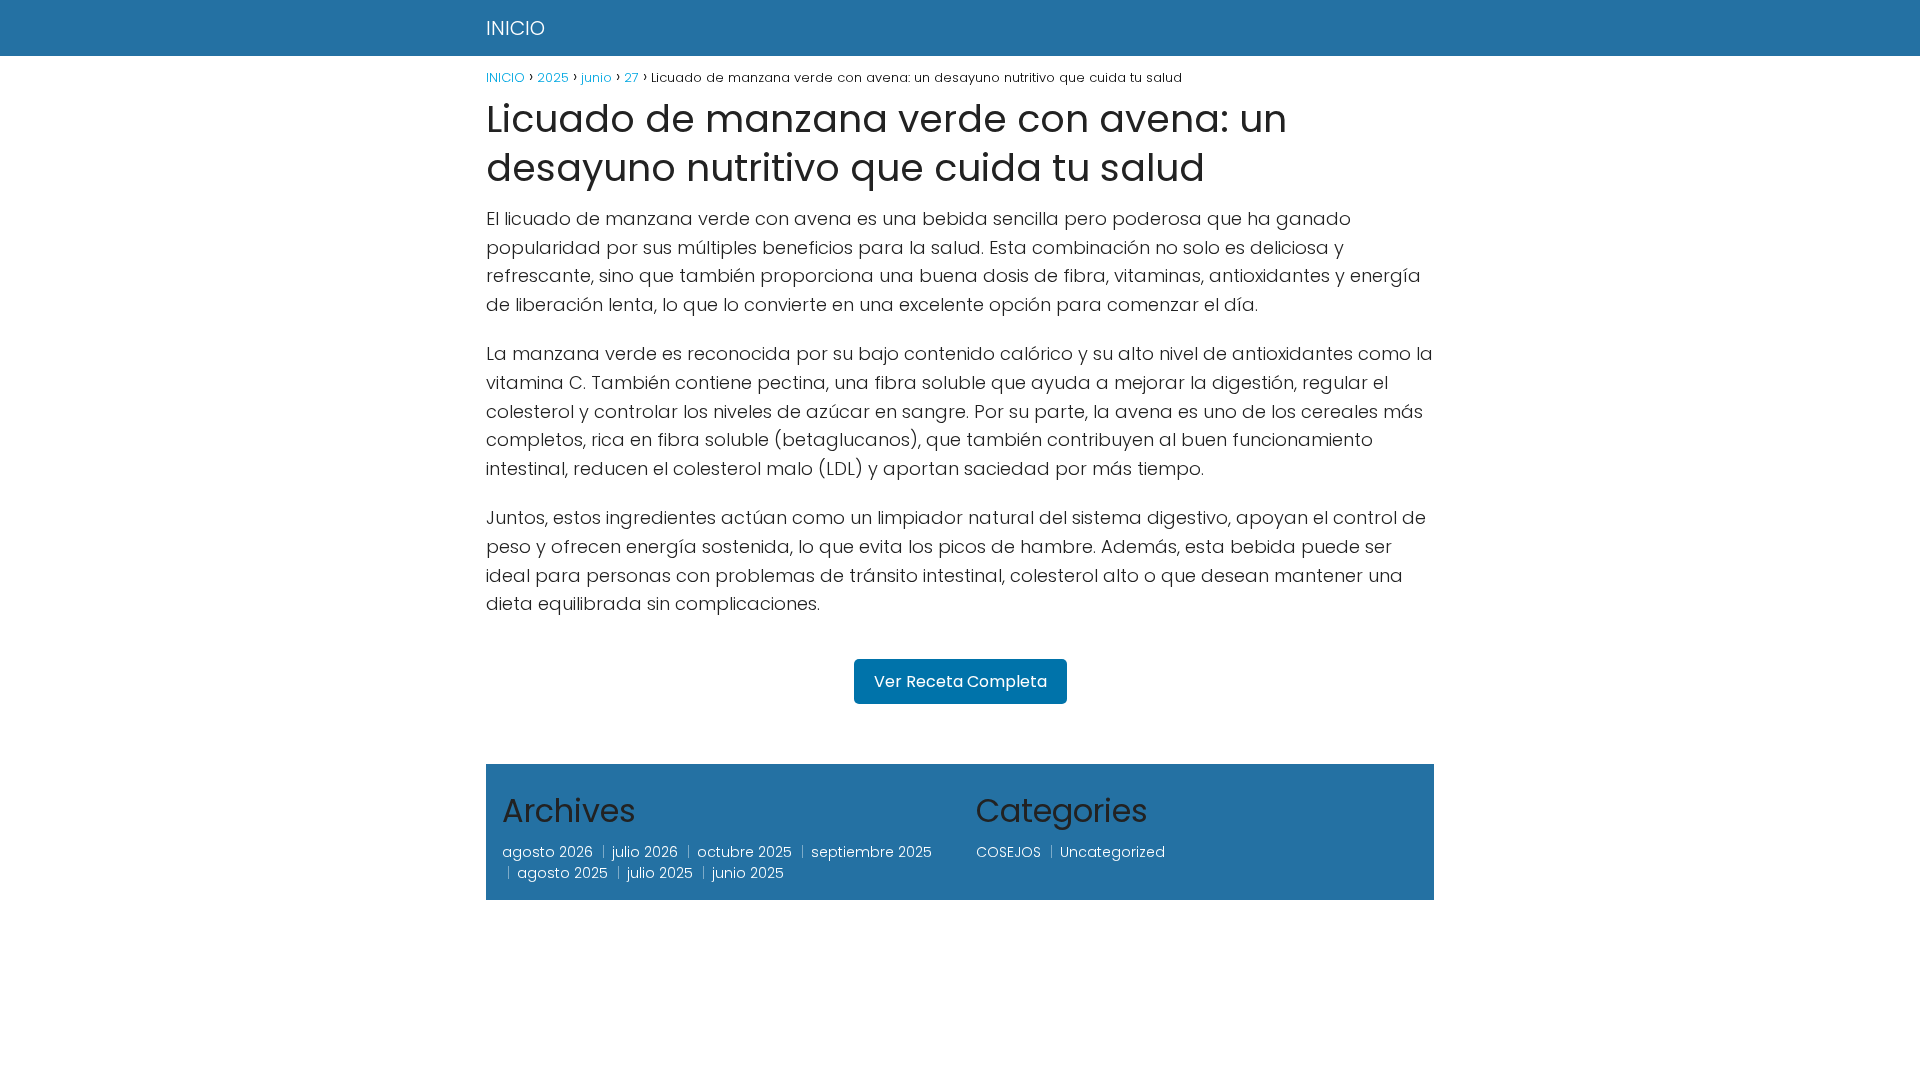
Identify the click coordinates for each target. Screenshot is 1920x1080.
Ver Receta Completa (960, 681)
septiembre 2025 (871, 852)
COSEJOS (1008, 852)
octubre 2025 (744, 852)
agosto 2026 (547, 852)
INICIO (515, 28)
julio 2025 (660, 873)
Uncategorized (1112, 852)
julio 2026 (645, 852)
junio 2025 (748, 873)
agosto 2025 (562, 873)
